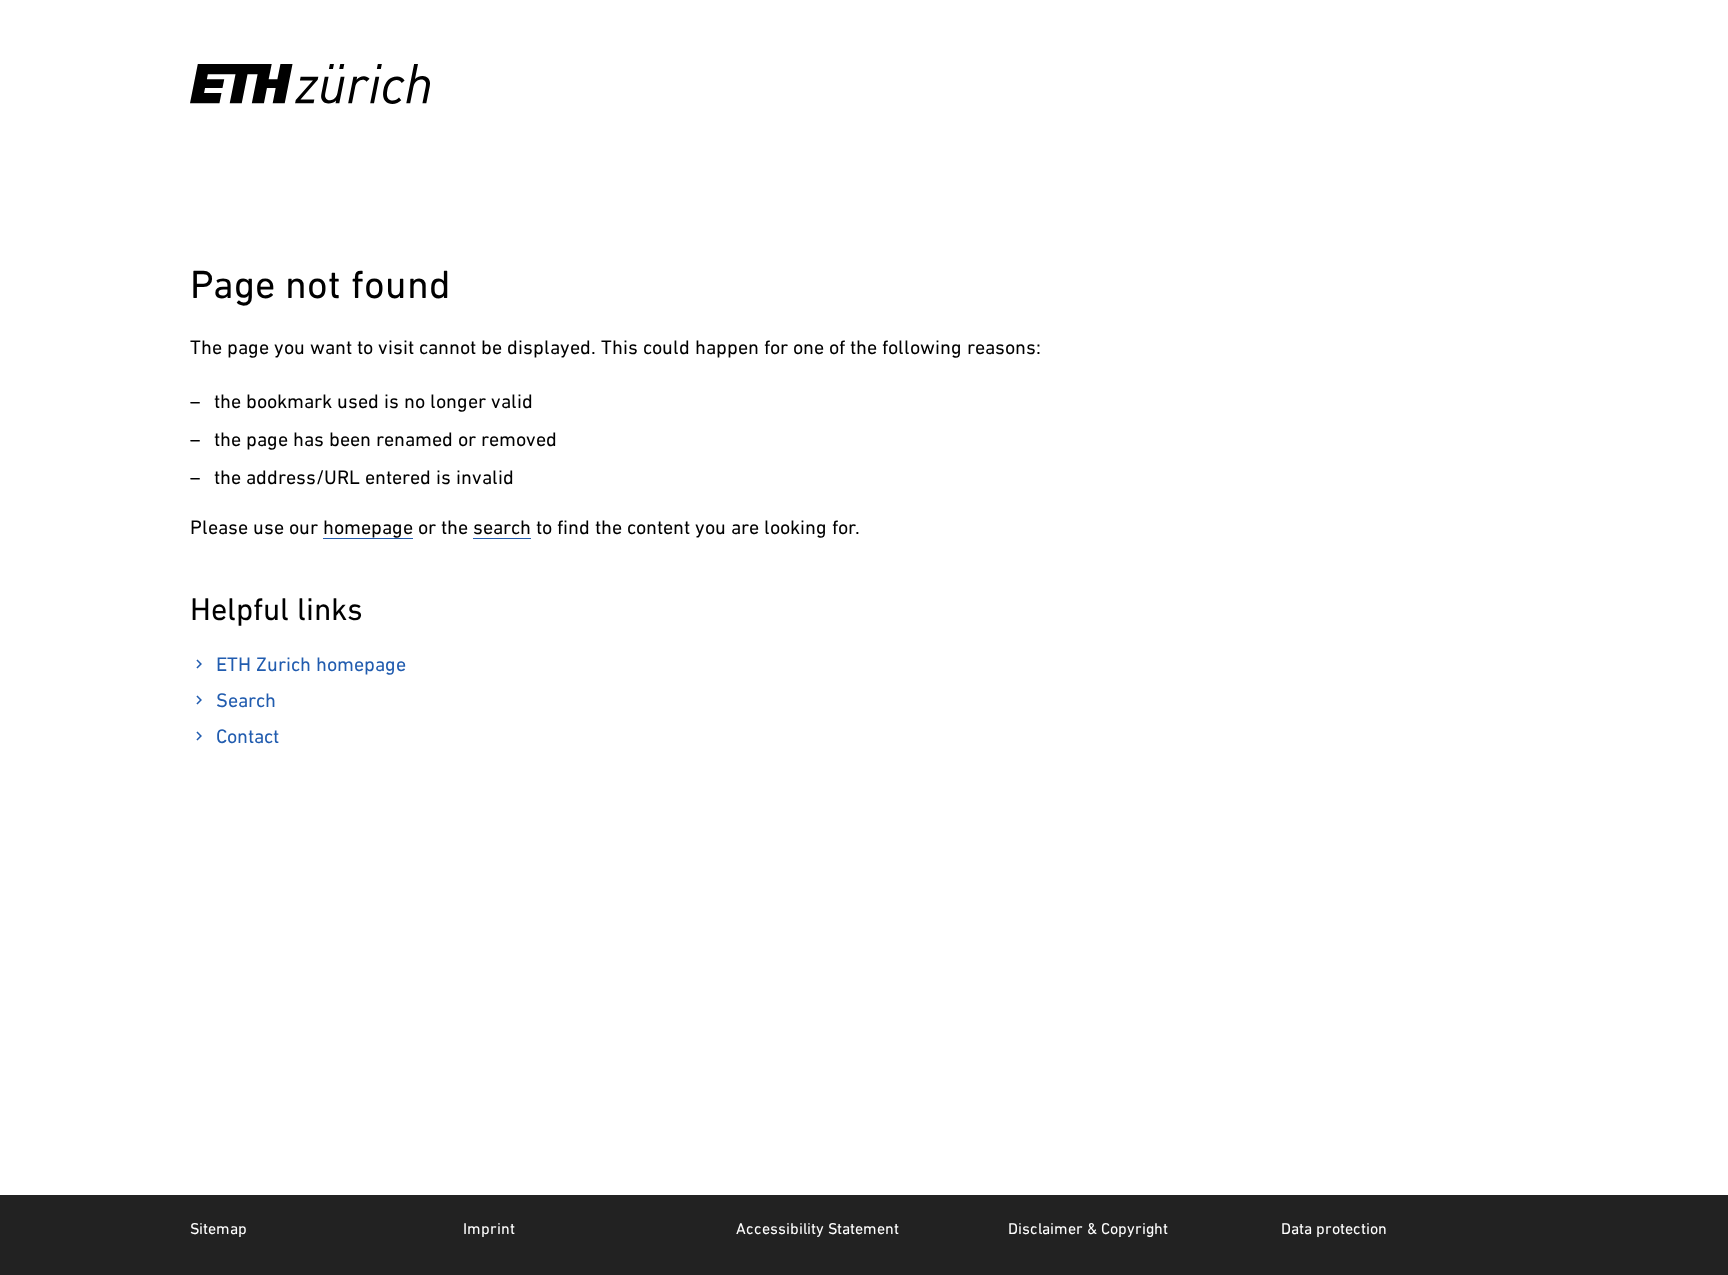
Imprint (489, 1228)
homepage (368, 527)
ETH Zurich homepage (311, 664)
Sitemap (218, 1228)
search (502, 527)
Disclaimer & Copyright (1088, 1228)
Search (246, 700)
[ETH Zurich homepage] (310, 84)
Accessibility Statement (817, 1228)
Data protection (1334, 1228)
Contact (247, 736)
